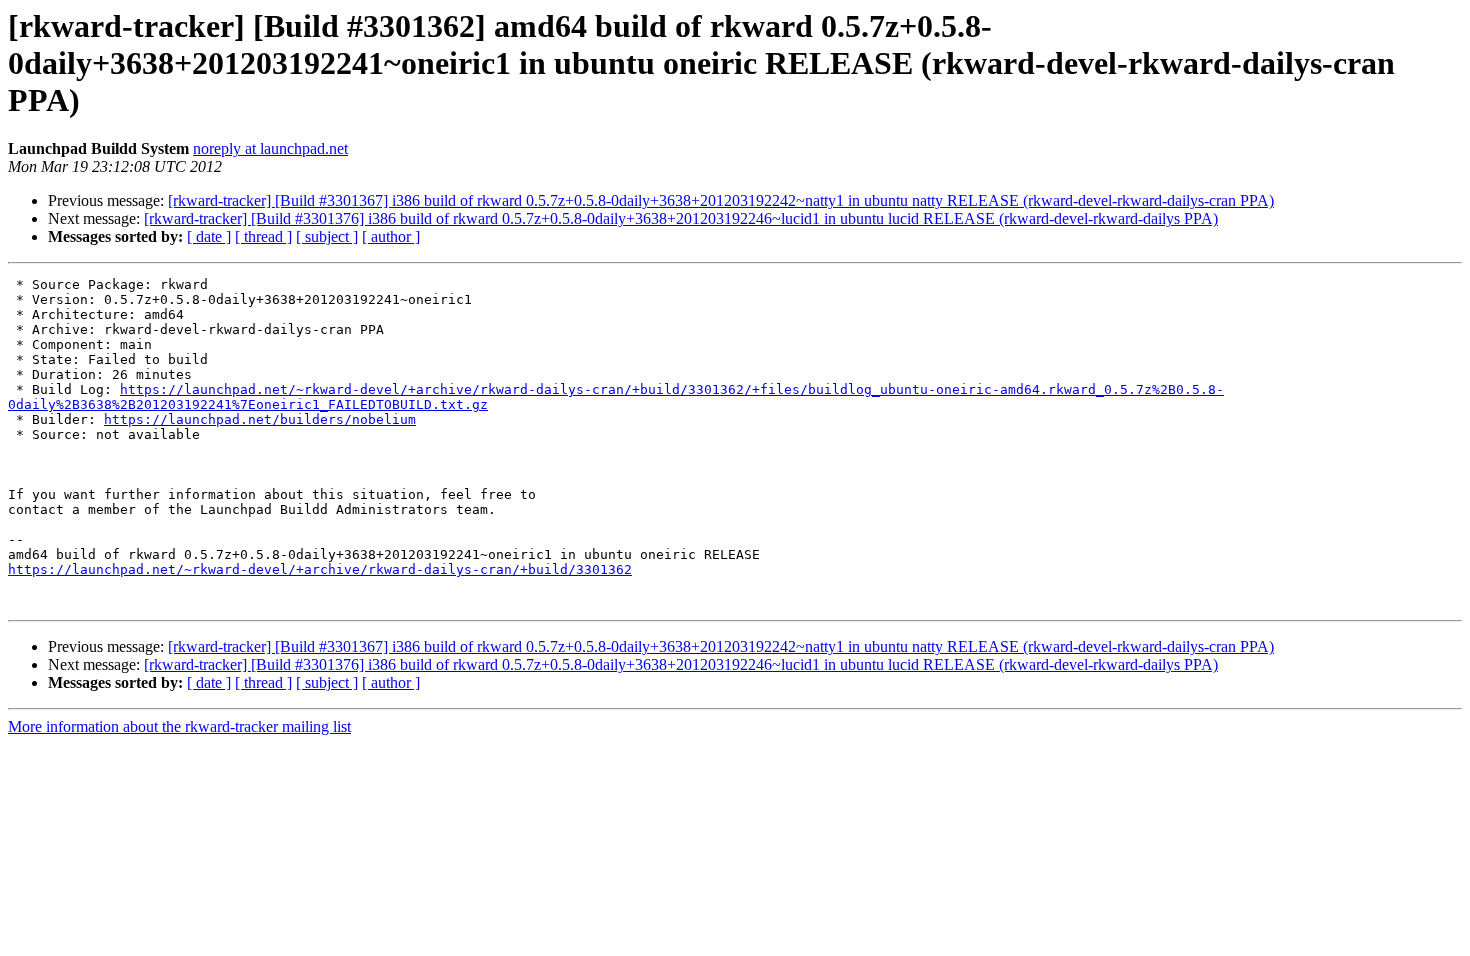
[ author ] (391, 236)
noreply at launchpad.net (270, 148)
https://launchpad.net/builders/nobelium (260, 419)
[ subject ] (327, 236)
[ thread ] (263, 236)
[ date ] (209, 236)
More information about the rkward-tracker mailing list (179, 726)
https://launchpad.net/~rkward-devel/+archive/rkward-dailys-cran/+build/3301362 (320, 569)
